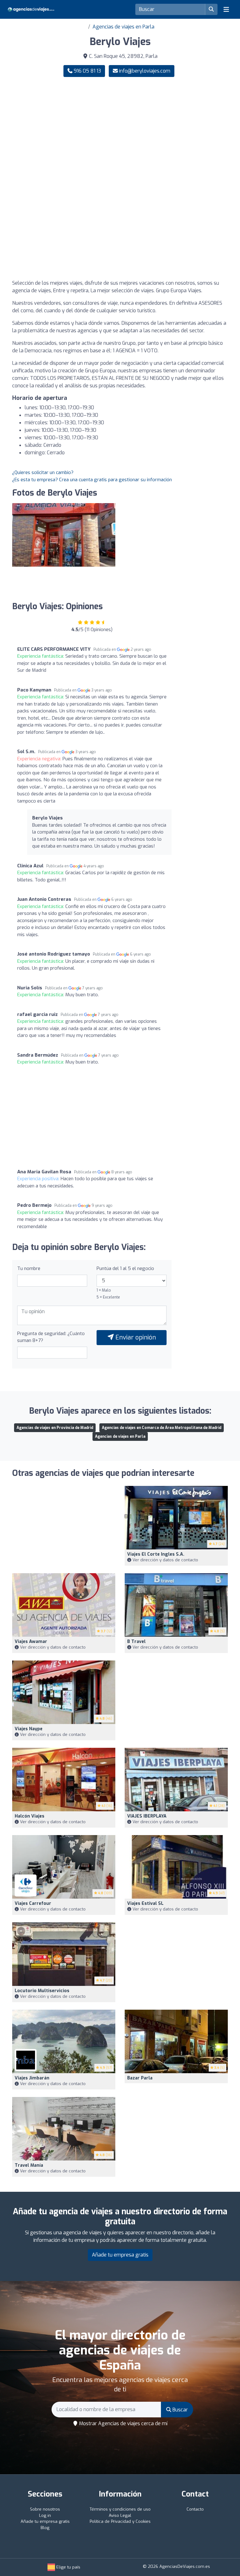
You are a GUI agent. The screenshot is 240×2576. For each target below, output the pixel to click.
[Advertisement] (120, 131)
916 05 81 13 (87, 71)
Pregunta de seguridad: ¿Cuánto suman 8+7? (51, 1337)
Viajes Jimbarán (32, 2078)
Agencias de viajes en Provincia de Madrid (55, 1428)
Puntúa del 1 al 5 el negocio (125, 1268)
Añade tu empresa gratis (120, 2255)
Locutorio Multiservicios (42, 1991)
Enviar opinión (135, 1337)
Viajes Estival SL (145, 1903)
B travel (136, 1642)
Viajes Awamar (31, 1642)
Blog (45, 2528)
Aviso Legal (120, 2515)
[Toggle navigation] (226, 9)
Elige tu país (68, 2567)
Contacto (195, 2509)
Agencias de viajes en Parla (123, 27)
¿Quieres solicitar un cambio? (43, 472)
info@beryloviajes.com (144, 71)
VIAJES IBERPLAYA (147, 1816)
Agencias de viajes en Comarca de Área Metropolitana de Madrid (162, 1428)
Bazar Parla (140, 2078)
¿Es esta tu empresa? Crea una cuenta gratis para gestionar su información (92, 480)
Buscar (180, 2410)
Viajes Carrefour (33, 1903)
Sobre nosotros (45, 2509)
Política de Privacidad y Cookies (120, 2521)
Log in (45, 2515)
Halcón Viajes (30, 1816)
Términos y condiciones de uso (120, 2509)
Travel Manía (29, 2165)
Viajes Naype (29, 1729)
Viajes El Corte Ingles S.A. (156, 1554)
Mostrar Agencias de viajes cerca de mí (123, 2423)
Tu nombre (29, 1268)
